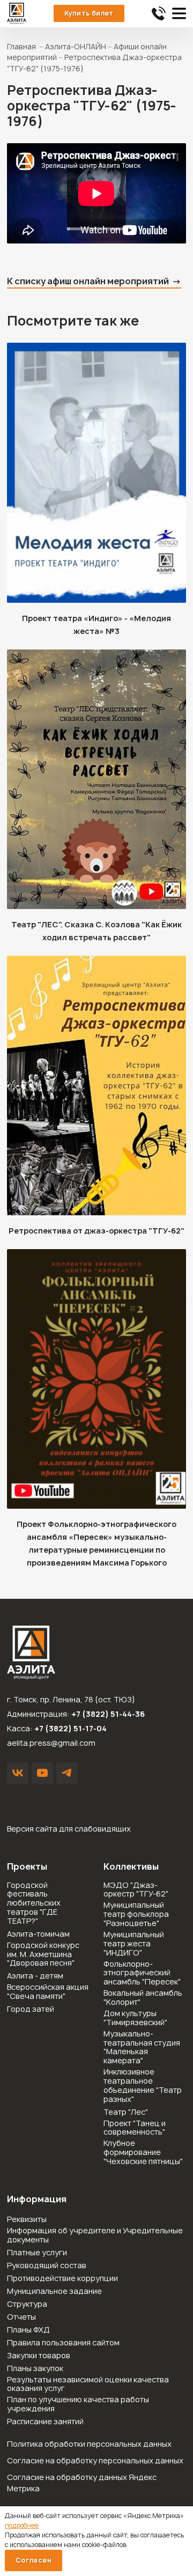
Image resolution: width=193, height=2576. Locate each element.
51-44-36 (159, 13)
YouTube (42, 1773)
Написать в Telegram (67, 1773)
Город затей (31, 2009)
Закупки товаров (39, 2356)
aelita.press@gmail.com (51, 1743)
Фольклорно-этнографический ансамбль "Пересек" (142, 1973)
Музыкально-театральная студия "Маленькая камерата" (142, 2047)
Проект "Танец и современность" (135, 2128)
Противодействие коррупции (62, 2279)
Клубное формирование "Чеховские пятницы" (143, 2152)
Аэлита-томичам (38, 1934)
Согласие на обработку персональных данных (95, 2460)
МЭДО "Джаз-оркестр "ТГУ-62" (136, 1890)
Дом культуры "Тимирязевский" (135, 2018)
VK (18, 1773)
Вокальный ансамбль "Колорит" (143, 1998)
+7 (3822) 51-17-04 (70, 1728)
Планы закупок (35, 2369)
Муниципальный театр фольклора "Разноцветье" (136, 1914)
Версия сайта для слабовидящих (69, 1829)
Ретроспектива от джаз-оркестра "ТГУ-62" (96, 1231)
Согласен (34, 2560)
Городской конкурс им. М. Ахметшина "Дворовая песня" (43, 1954)
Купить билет (89, 13)
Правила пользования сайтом (63, 2343)
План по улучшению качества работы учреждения (78, 2404)
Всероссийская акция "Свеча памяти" (48, 1992)
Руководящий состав (47, 2266)
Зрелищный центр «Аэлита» (17, 13)
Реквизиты (27, 2220)
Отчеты (21, 2317)
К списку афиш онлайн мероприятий (88, 281)
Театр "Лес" (126, 2112)
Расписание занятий (45, 2422)
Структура (27, 2304)
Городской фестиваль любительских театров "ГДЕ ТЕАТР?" (34, 1903)
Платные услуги (37, 2253)
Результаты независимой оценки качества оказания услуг (88, 2385)
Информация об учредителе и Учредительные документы (95, 2235)
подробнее (22, 2525)
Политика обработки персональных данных (89, 2444)
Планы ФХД (28, 2330)
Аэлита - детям (35, 1976)
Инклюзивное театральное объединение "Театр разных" (143, 2086)
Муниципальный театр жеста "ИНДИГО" (134, 1944)
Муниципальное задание (54, 2291)
